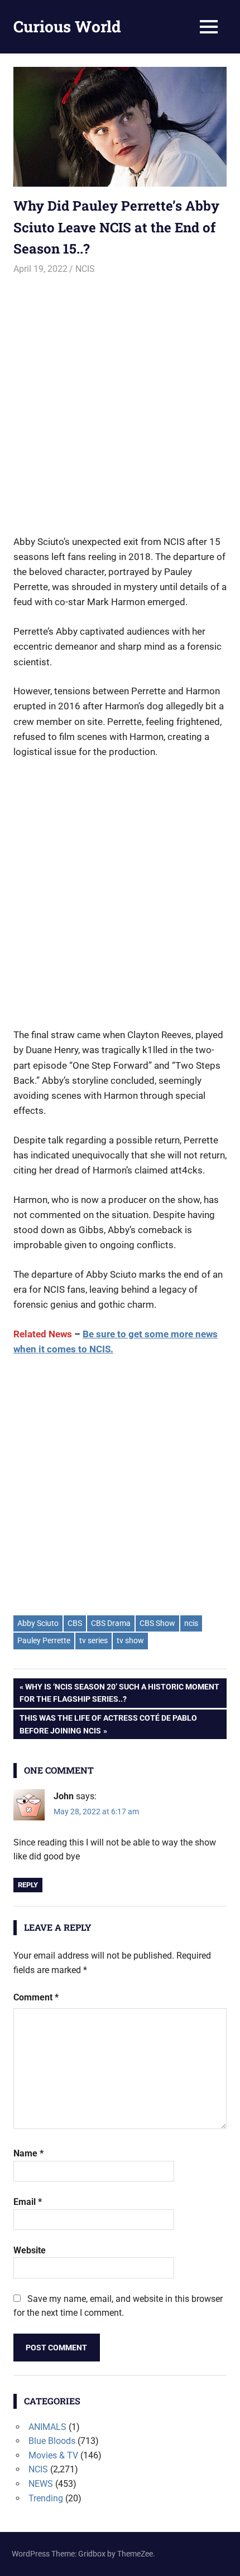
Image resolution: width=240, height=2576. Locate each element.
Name (28, 2153)
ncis (191, 1623)
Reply (28, 1885)
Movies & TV (53, 2455)
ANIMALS (47, 2427)
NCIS (85, 269)
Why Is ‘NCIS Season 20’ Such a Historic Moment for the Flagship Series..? (119, 1693)
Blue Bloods (52, 2441)
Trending (46, 2498)
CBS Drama (111, 1623)
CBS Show (157, 1623)
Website (30, 2250)
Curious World (67, 26)
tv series (93, 1640)
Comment (36, 1997)
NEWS (41, 2484)
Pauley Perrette (44, 1640)
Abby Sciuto (38, 1623)
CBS (75, 1623)
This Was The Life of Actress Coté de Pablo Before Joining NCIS (108, 1724)
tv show (130, 1640)
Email (28, 2202)
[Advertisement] (120, 400)
